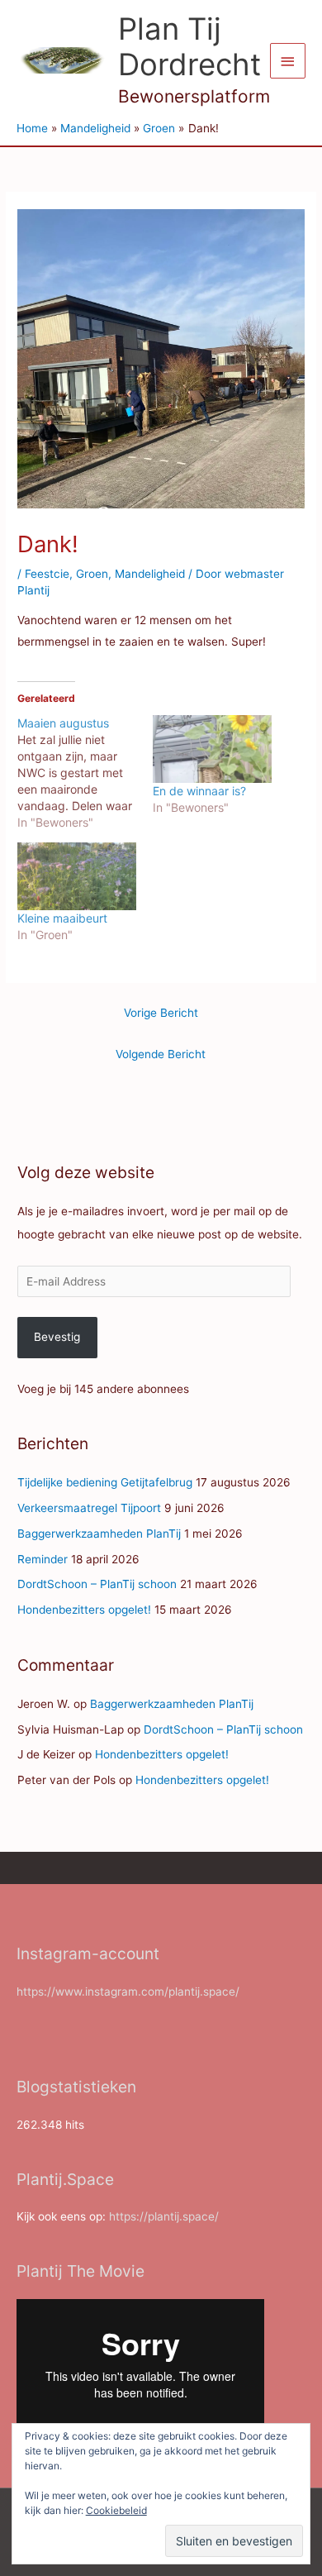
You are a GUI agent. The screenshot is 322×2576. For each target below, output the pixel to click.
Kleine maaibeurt (62, 918)
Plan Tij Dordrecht (189, 47)
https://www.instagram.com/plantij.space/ (128, 1992)
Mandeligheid (150, 574)
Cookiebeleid (116, 2510)
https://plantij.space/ (164, 2216)
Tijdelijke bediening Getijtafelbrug (105, 1482)
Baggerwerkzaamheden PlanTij (99, 1534)
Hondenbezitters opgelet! (84, 1610)
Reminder (43, 1559)
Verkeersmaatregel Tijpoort (89, 1508)
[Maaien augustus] (85, 773)
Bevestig (57, 1337)
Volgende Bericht (161, 1054)
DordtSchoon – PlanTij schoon (97, 1584)
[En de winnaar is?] (212, 749)
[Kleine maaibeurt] (77, 876)
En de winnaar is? (199, 791)
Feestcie (47, 574)
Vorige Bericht (161, 1013)
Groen (92, 574)
